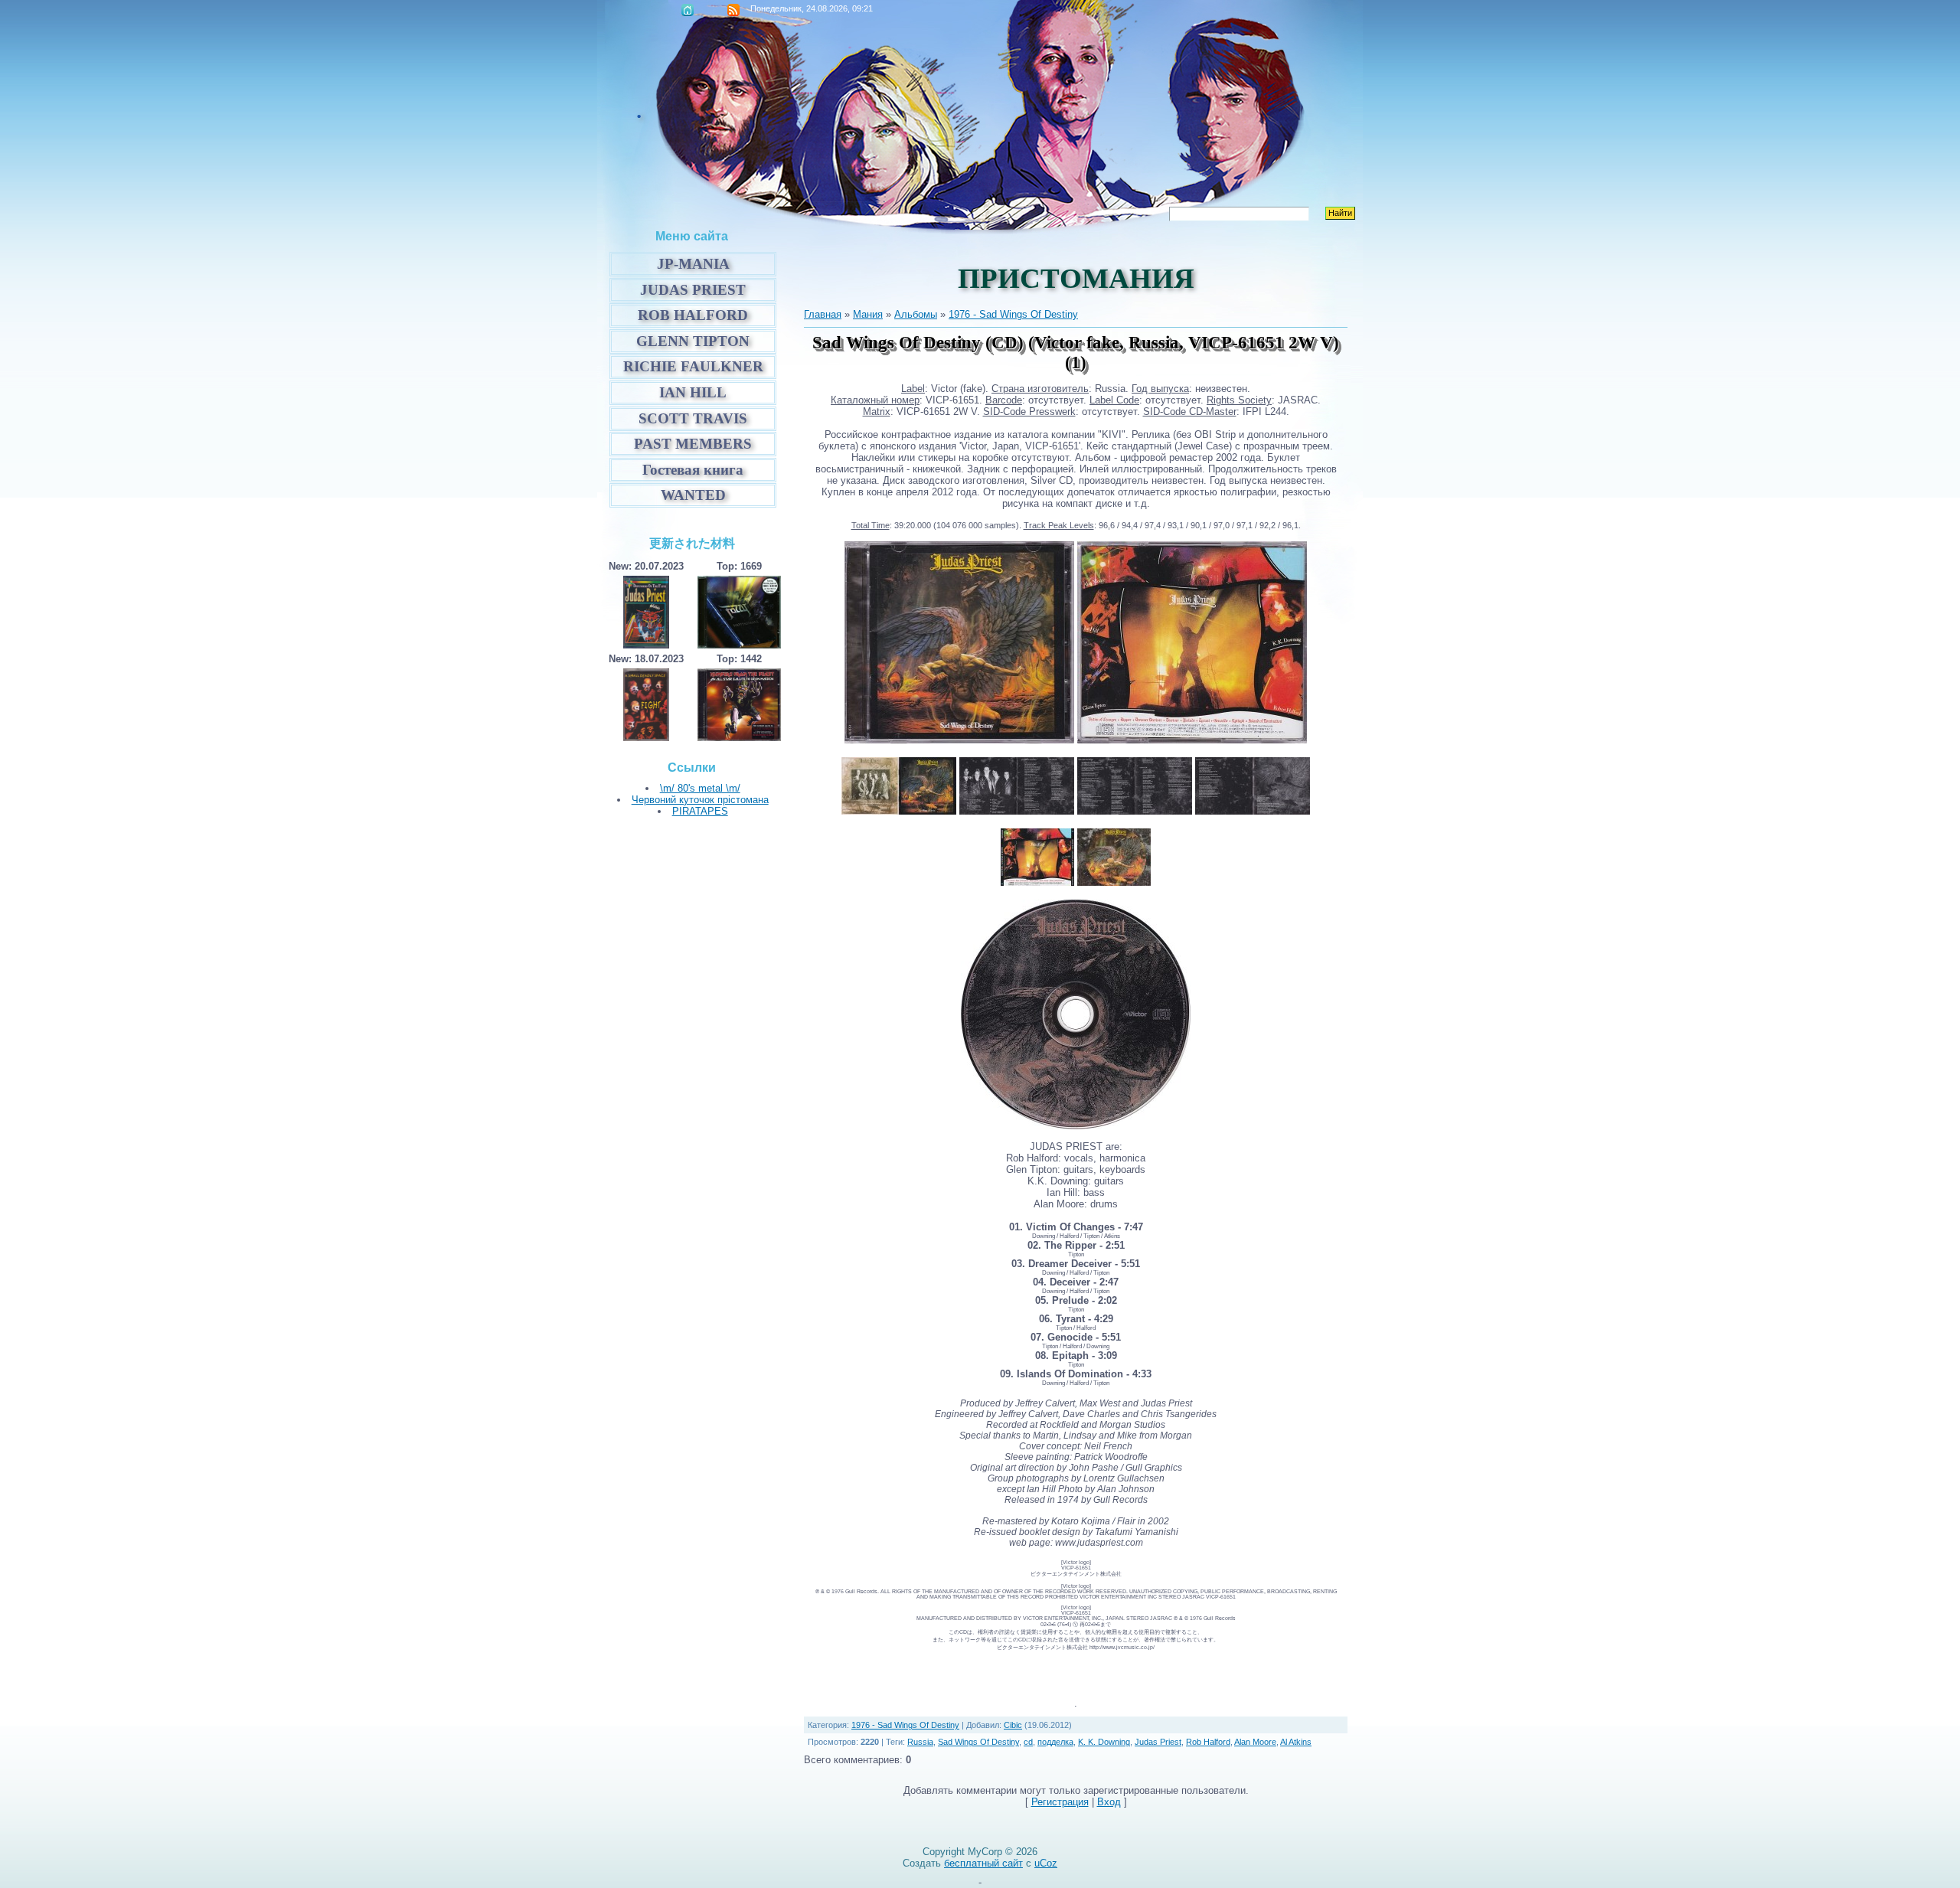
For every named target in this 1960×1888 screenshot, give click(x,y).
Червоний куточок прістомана (700, 800)
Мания (868, 314)
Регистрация (1060, 1802)
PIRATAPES (700, 811)
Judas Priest (1158, 1742)
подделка (1055, 1742)
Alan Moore (1255, 1742)
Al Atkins (1296, 1742)
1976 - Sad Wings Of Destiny (1013, 314)
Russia (920, 1742)
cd (1028, 1742)
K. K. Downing (1104, 1742)
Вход (1109, 1802)
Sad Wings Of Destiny (978, 1742)
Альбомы (916, 314)
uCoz (1046, 1863)
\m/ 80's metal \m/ (700, 788)
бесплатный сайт (983, 1863)
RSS (733, 10)
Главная (688, 10)
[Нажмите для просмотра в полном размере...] (959, 740)
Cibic (1013, 1725)
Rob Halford (1208, 1742)
